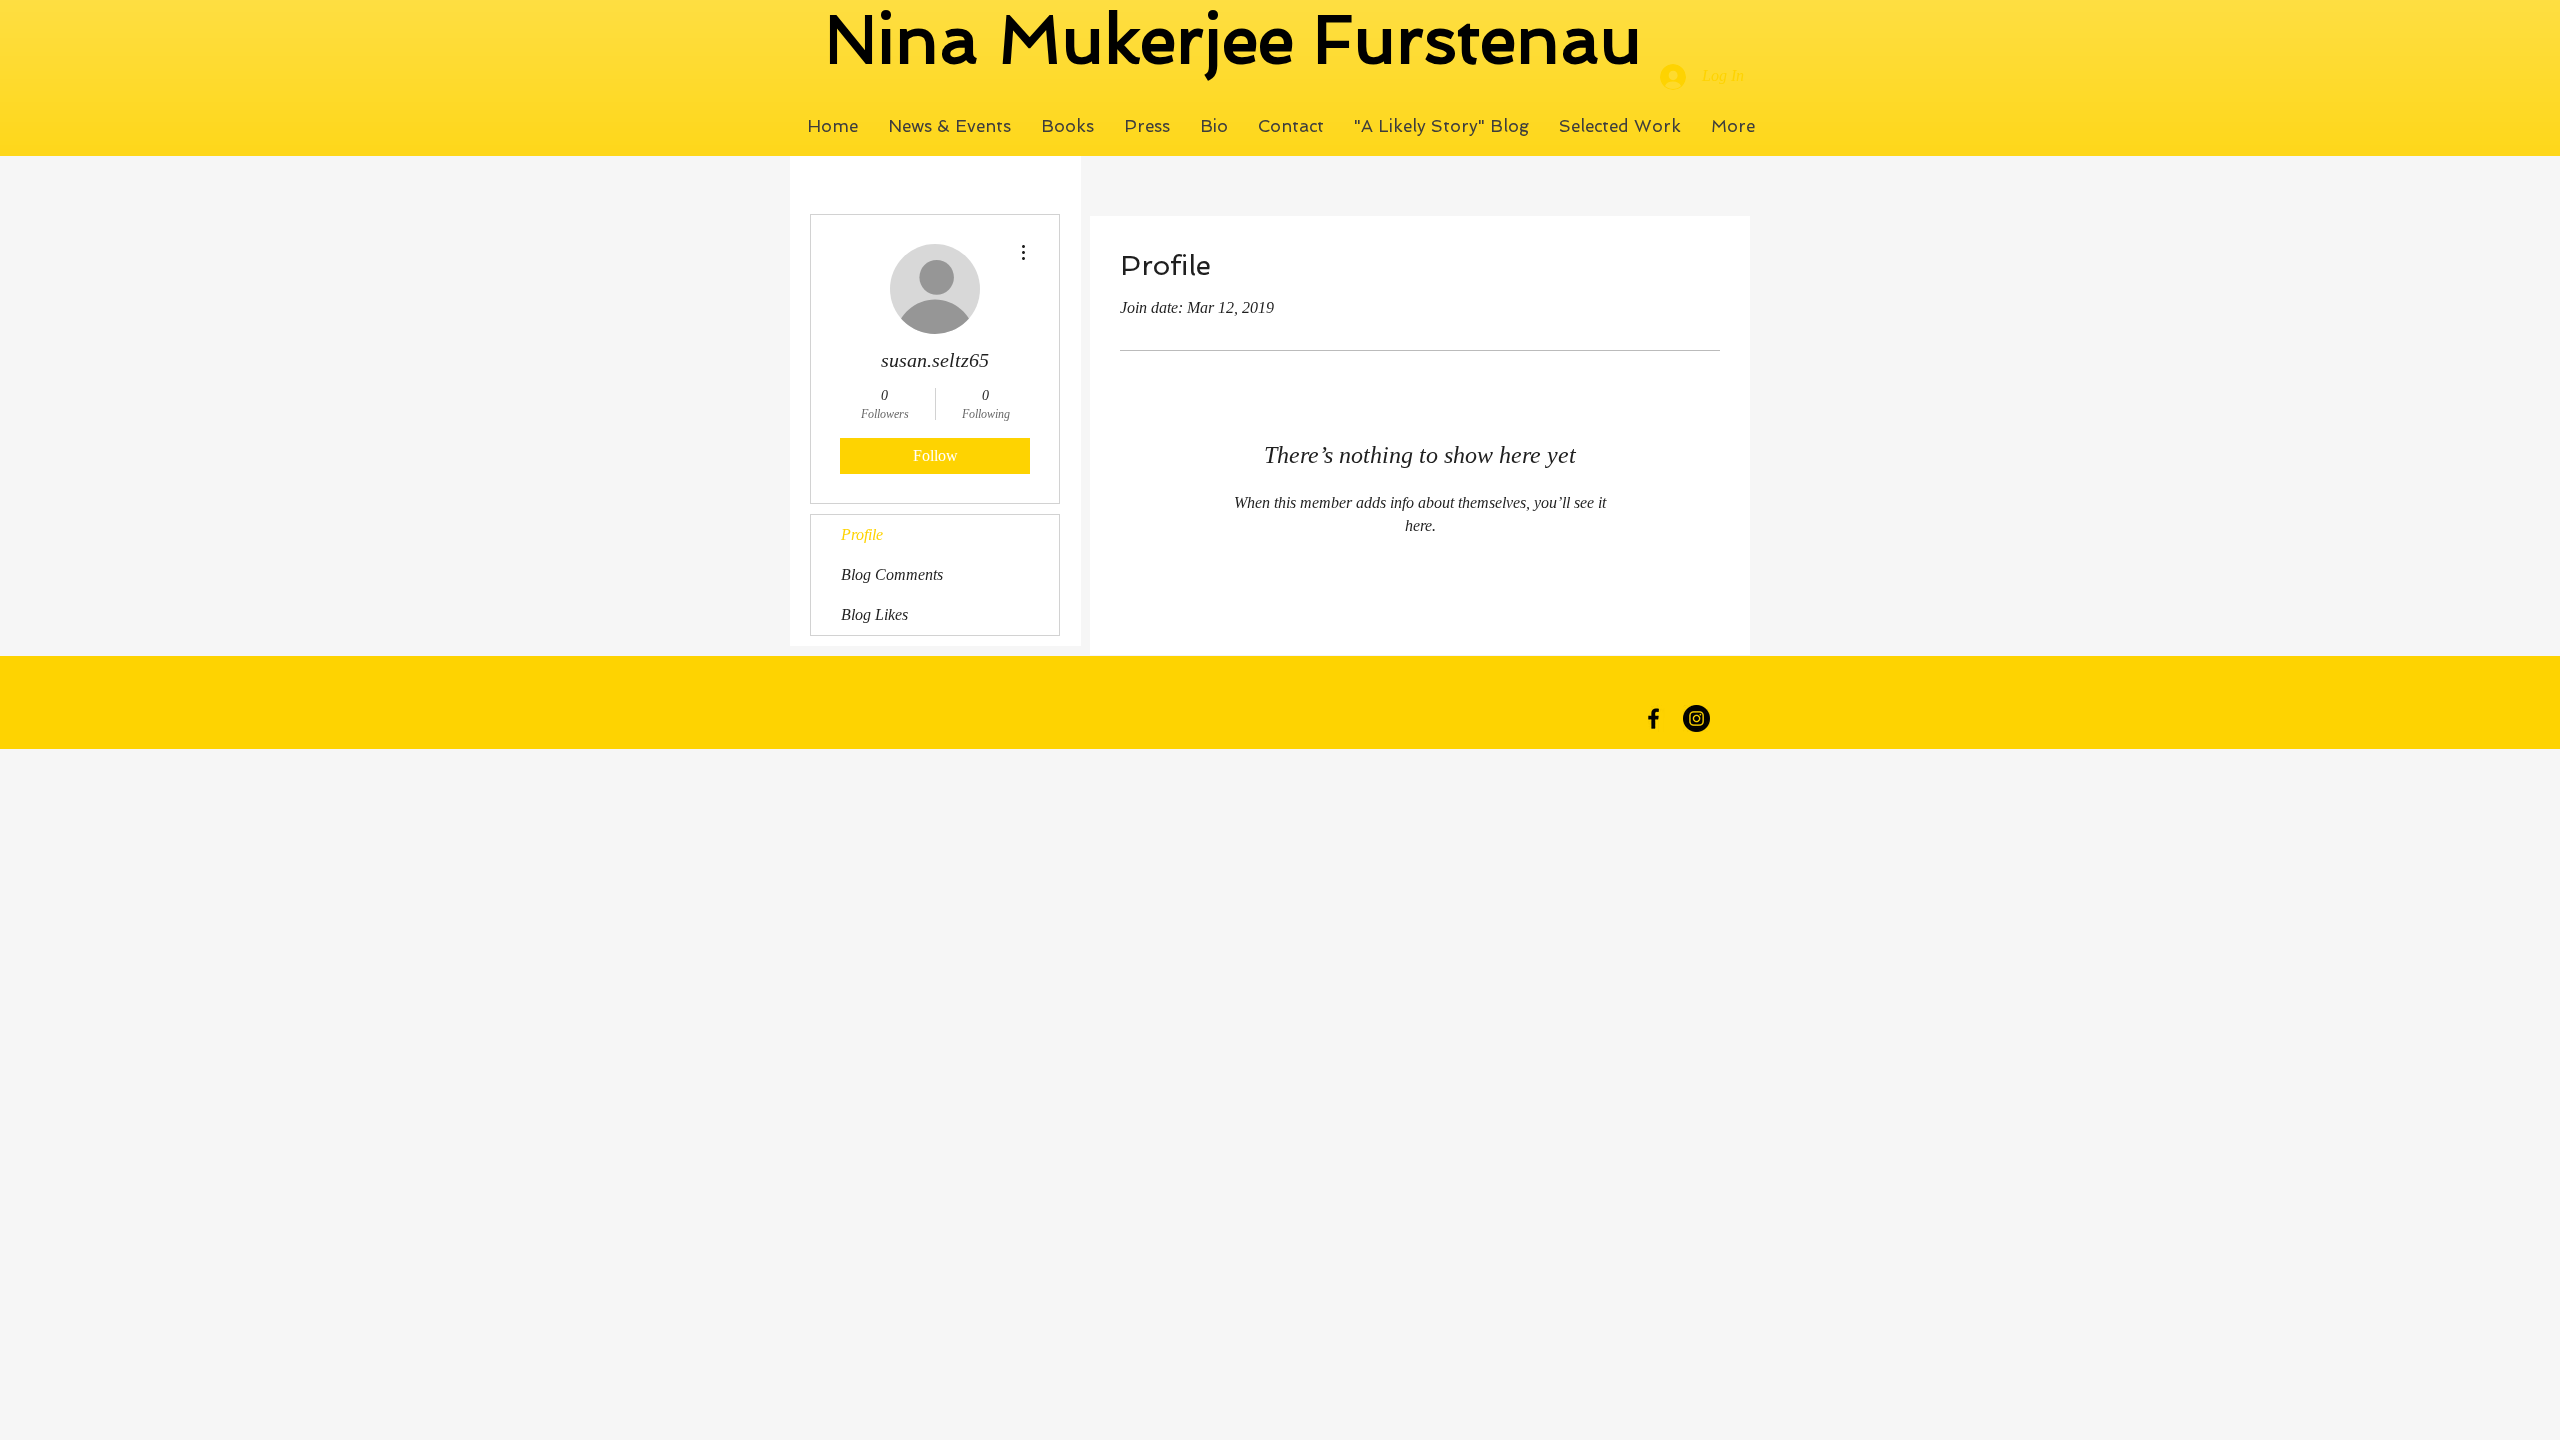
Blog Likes (874, 614)
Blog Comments (892, 574)
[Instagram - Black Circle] (1696, 718)
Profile (862, 534)
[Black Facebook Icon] (1653, 718)
